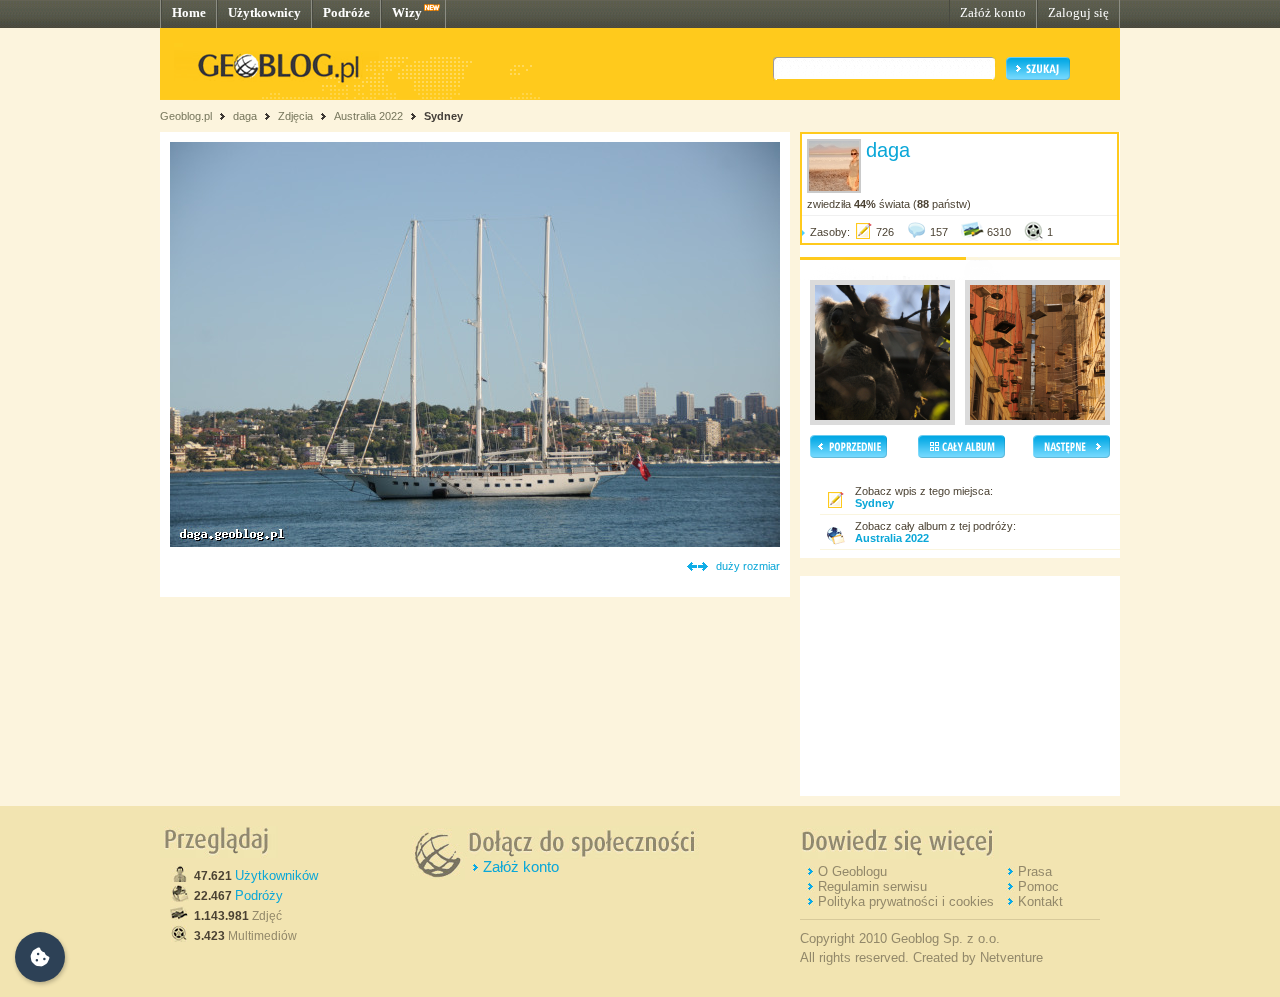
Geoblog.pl (186, 116)
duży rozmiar (748, 566)
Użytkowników (276, 875)
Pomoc (1038, 886)
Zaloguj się (1078, 12)
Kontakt (1040, 901)
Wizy (407, 12)
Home (189, 12)
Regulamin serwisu (872, 886)
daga (245, 116)
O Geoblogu (852, 871)
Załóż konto (993, 12)
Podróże (346, 12)
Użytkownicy (264, 12)
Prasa (1035, 871)
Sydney (443, 116)
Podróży (259, 895)
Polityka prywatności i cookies (906, 901)
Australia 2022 (368, 116)
